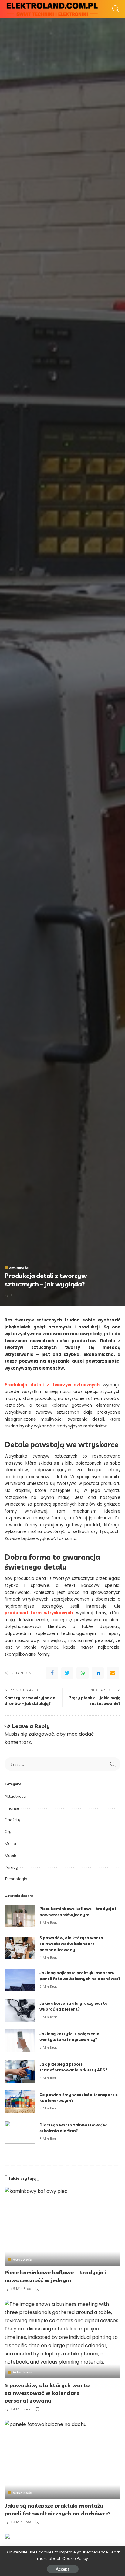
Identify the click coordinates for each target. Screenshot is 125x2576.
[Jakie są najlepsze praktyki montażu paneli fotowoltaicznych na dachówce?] (20, 1980)
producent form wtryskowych (39, 1613)
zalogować (41, 1734)
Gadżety (12, 1820)
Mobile (11, 1855)
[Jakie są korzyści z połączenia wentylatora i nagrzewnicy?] (20, 2041)
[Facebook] (52, 1673)
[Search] (114, 9)
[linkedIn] (98, 1673)
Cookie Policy (75, 2558)
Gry (8, 1832)
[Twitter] (67, 1673)
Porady (11, 1867)
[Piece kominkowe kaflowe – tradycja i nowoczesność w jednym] (20, 1916)
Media (10, 1843)
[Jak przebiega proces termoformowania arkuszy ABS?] (20, 2071)
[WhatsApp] (83, 1673)
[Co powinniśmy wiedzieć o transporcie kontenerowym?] (20, 2102)
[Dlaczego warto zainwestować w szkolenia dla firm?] (20, 2132)
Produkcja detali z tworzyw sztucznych (52, 1385)
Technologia (16, 1879)
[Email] (113, 1673)
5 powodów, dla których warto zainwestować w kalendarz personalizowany (71, 1944)
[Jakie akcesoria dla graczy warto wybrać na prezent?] (20, 2010)
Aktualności (19, 1268)
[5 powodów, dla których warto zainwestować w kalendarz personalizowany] (20, 1948)
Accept (63, 2569)
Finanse (12, 1808)
